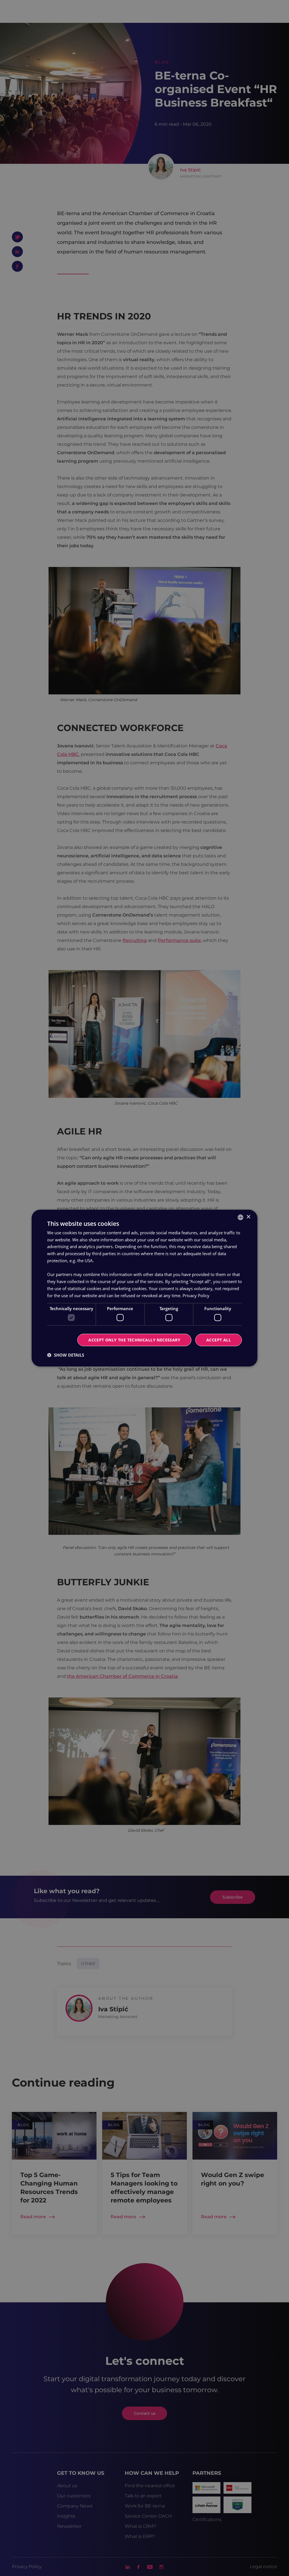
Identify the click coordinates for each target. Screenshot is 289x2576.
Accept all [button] (219, 1340)
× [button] (248, 1217)
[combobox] (240, 1217)
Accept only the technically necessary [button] (134, 1340)
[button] (66, 1355)
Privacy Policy (196, 1295)
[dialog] (144, 1288)
